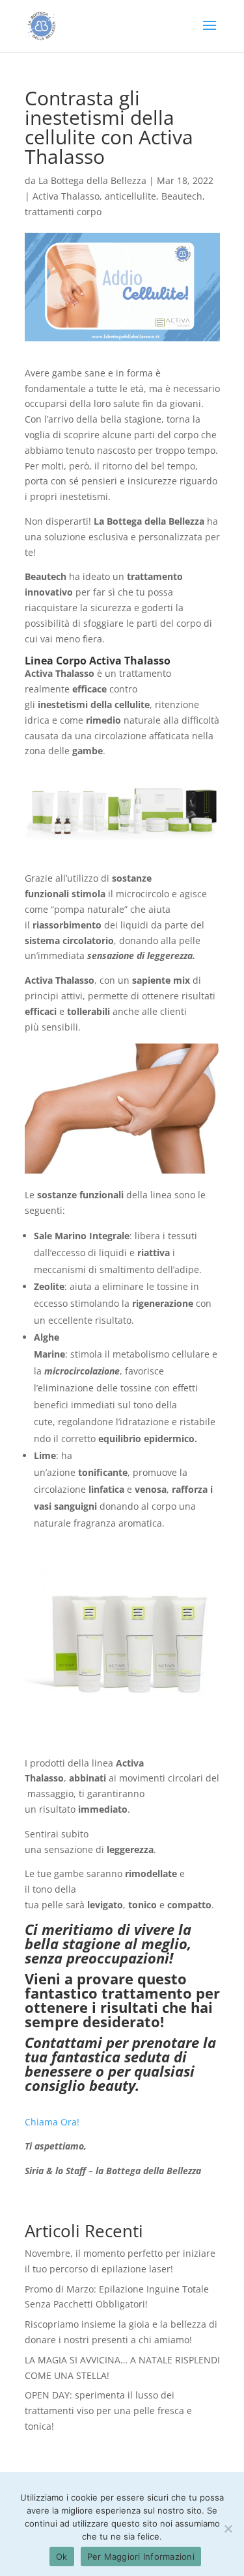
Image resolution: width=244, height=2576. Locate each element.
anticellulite (130, 196)
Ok (62, 2556)
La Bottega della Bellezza (92, 180)
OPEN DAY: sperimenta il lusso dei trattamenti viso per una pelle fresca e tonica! (108, 2411)
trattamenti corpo (63, 212)
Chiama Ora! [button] (52, 2122)
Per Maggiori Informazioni (141, 2556)
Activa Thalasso (66, 196)
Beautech (182, 196)
